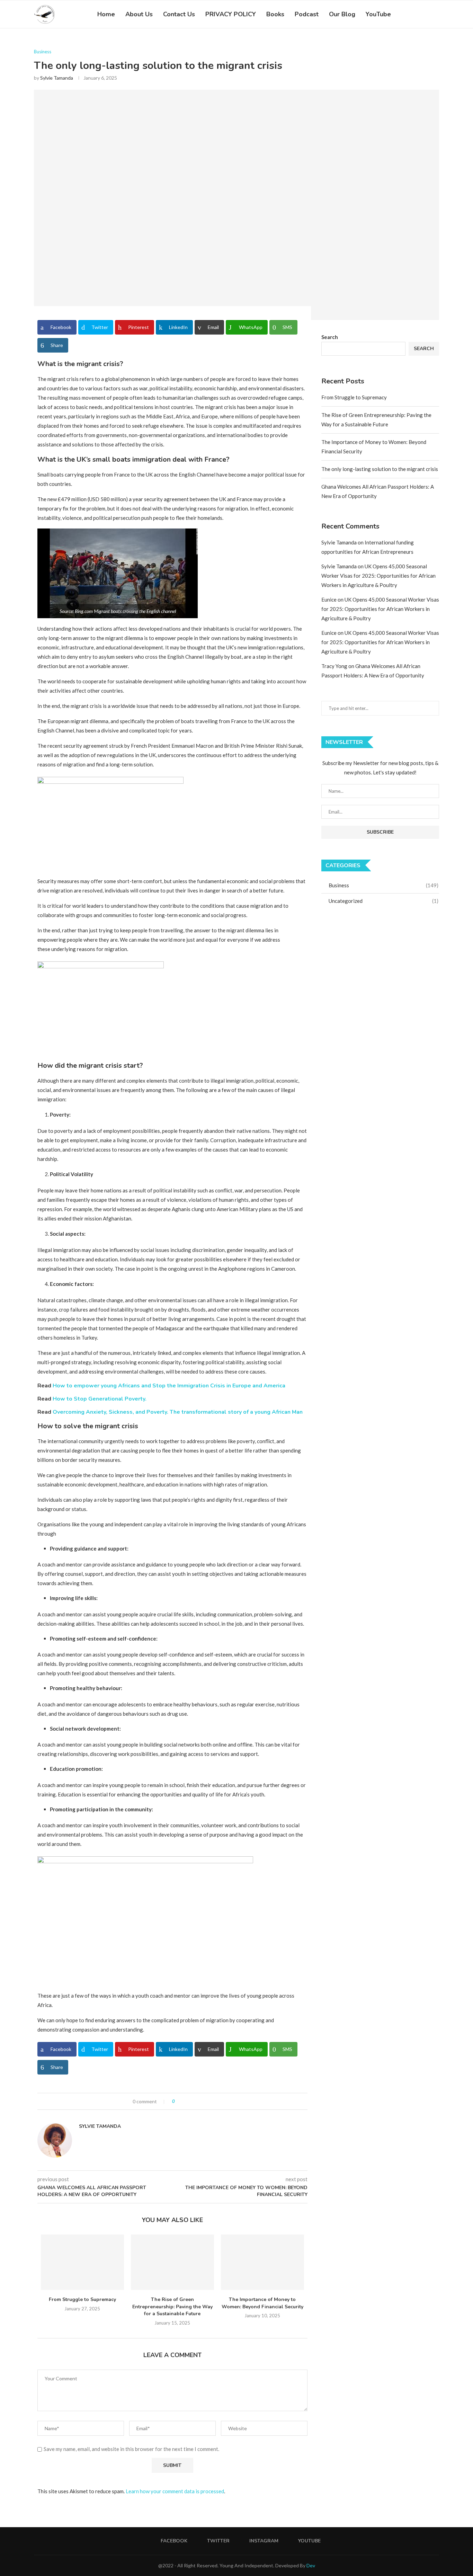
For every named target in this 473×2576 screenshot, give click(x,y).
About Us (139, 14)
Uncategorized (383, 901)
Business (43, 52)
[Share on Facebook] (187, 2101)
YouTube (378, 14)
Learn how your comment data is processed (175, 2491)
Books (275, 14)
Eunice (329, 599)
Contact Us (179, 14)
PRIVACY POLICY (231, 14)
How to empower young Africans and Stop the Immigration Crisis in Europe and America (169, 1386)
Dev (311, 2565)
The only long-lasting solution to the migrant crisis (380, 469)
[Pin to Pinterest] (201, 2101)
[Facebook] (403, 14)
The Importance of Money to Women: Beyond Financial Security (262, 2303)
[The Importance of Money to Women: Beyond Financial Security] (262, 2262)
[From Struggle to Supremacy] (82, 2262)
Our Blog (342, 14)
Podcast (307, 14)
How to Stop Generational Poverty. (100, 1399)
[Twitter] (410, 14)
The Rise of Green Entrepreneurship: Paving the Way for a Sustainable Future (172, 2307)
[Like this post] (179, 2101)
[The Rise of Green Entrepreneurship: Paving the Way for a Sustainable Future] (172, 2262)
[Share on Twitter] (194, 2101)
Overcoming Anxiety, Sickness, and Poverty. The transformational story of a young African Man (178, 1412)
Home (106, 14)
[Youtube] (425, 14)
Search (330, 337)
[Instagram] (418, 14)
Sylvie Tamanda (57, 78)
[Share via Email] (209, 2101)
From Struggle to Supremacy (82, 2299)
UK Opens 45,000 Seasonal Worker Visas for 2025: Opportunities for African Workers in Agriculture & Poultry (378, 576)
